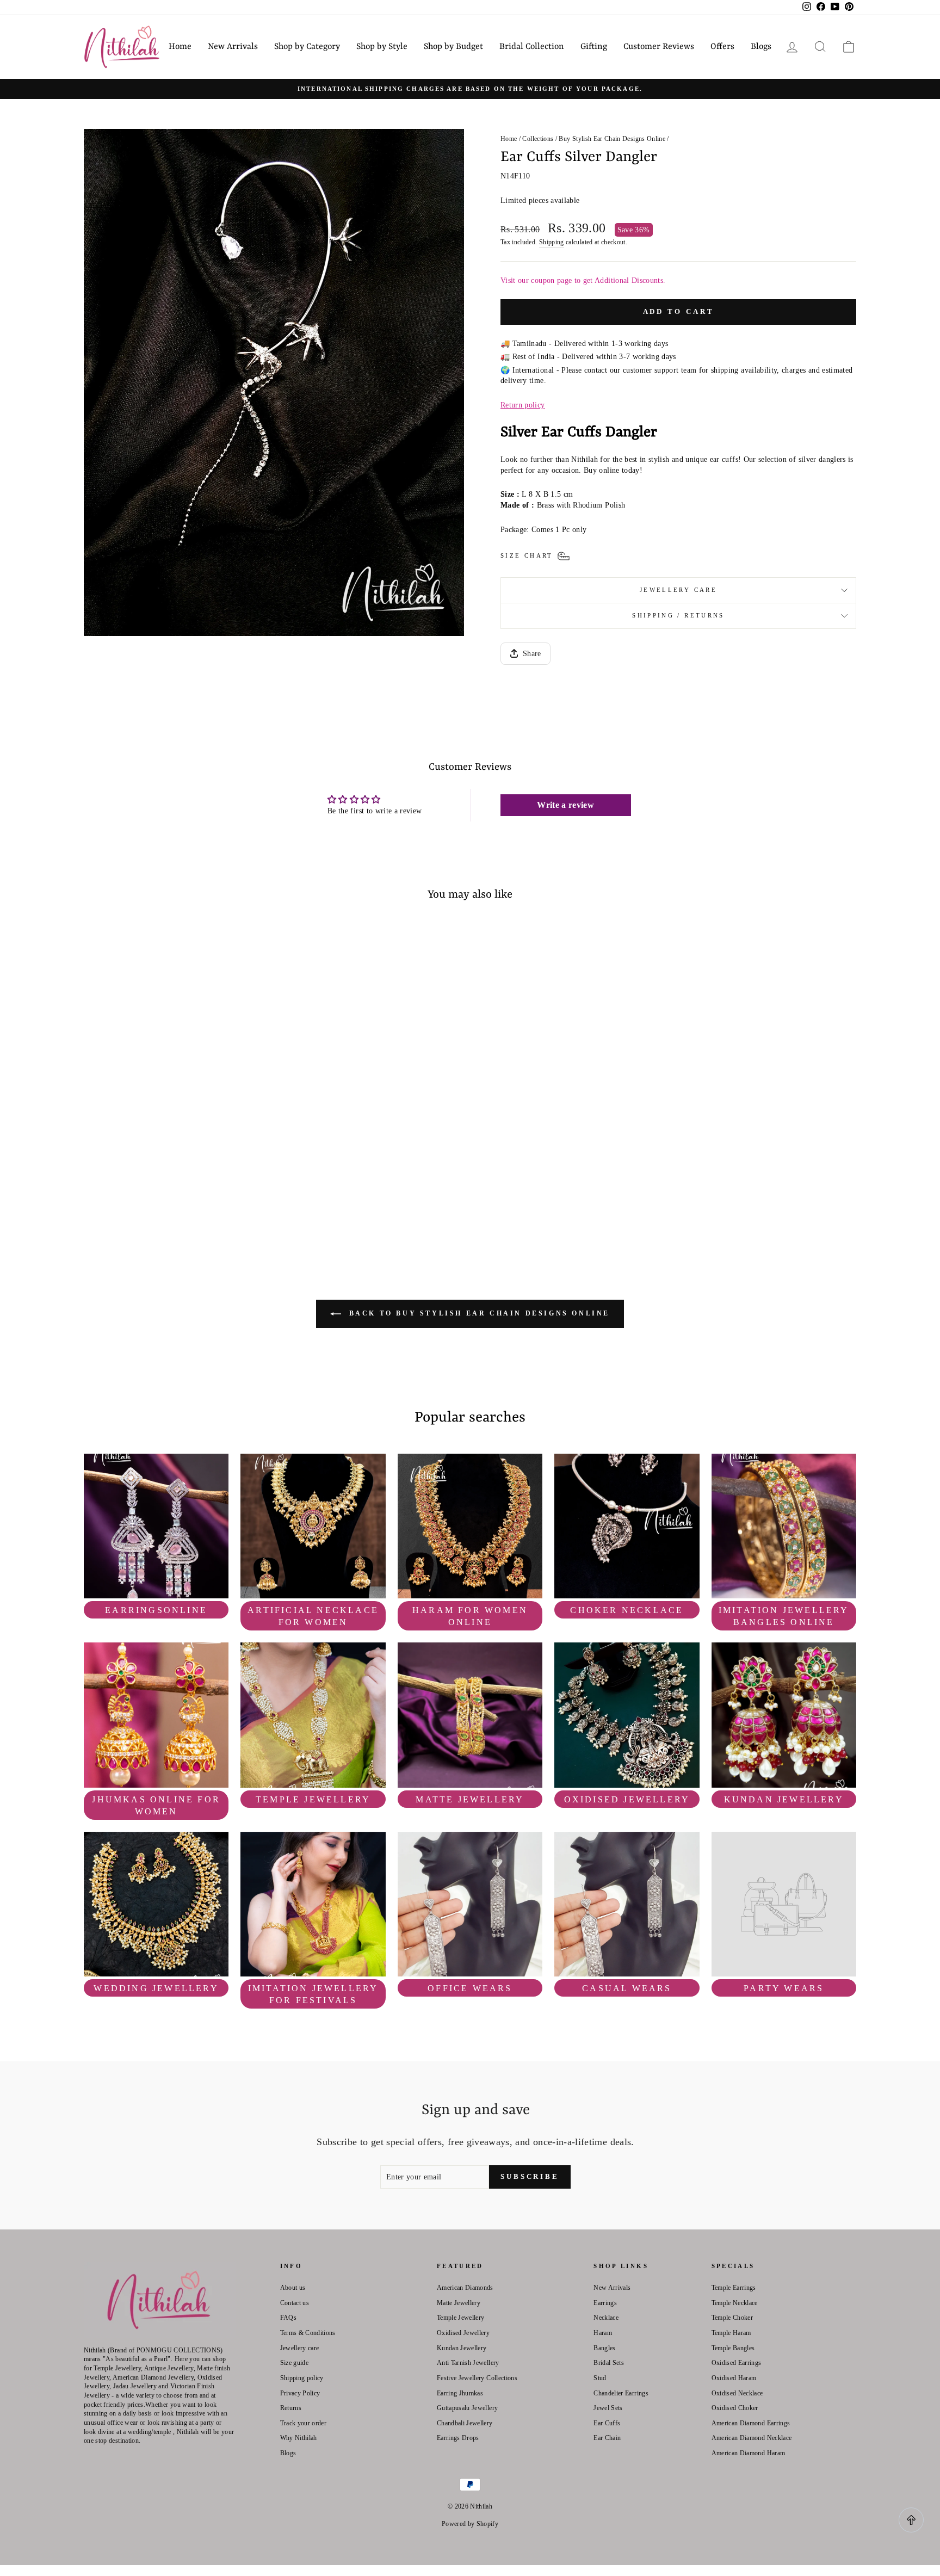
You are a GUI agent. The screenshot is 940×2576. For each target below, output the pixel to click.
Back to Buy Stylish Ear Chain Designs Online (478, 1313)
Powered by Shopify (470, 2524)
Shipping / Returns (678, 615)
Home (180, 47)
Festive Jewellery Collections (477, 2378)
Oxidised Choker (735, 2408)
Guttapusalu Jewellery (467, 2408)
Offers (722, 47)
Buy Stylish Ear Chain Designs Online (612, 139)
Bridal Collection (532, 47)
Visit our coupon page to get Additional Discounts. (583, 280)
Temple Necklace (735, 2303)
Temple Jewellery (461, 2318)
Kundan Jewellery (462, 2348)
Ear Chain (607, 2438)
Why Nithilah (299, 2438)
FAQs (288, 2318)
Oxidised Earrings (737, 2363)
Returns (291, 2408)
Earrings (605, 2303)
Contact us (295, 2303)
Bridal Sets (609, 2363)
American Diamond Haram (749, 2453)
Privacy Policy (300, 2393)
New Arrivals (233, 47)
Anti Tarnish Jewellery (468, 2363)
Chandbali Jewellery (465, 2423)
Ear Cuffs (607, 2423)
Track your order (304, 2423)
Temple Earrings (734, 2288)
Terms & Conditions (308, 2333)
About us (293, 2288)
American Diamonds (465, 2288)
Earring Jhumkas (460, 2393)
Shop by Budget (453, 47)
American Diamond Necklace (752, 2438)
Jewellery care (678, 590)
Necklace (606, 2318)
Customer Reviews (659, 47)
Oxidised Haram (734, 2378)
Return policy (523, 405)
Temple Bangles (733, 2348)
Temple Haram (731, 2333)
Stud (600, 2378)
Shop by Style (382, 47)
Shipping (552, 242)
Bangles (604, 2348)
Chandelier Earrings (621, 2393)
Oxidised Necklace (737, 2393)
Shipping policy (302, 2378)
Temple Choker (732, 2318)
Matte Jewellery (459, 2303)
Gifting (594, 47)
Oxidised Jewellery (463, 2333)
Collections (538, 139)
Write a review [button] (565, 805)
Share (532, 654)
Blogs (761, 47)
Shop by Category (307, 47)
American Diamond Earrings (751, 2423)
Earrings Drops (458, 2438)
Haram (603, 2333)
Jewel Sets (608, 2408)
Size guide (295, 2363)
